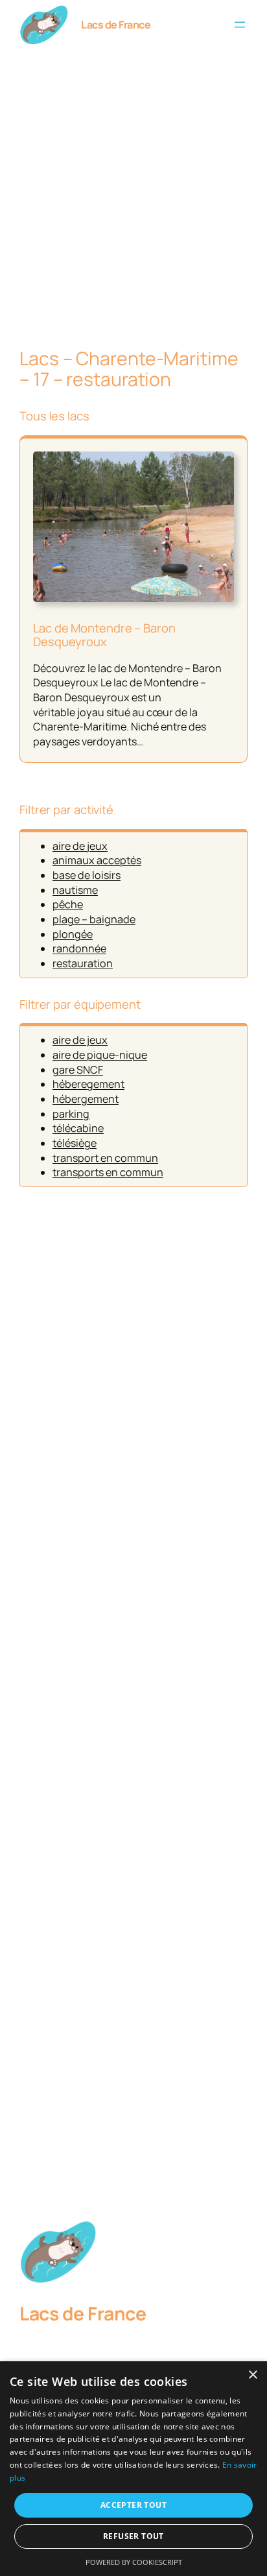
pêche (68, 904)
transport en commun (105, 1158)
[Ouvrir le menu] (240, 25)
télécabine (78, 1128)
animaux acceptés (97, 860)
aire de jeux (80, 846)
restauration (83, 963)
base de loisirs (87, 875)
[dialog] (133, 2469)
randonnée (79, 948)
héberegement (88, 1084)
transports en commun (108, 1172)
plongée (73, 934)
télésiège (75, 1143)
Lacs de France (116, 25)
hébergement (86, 1099)
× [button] (252, 2375)
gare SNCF (78, 1070)
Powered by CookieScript (134, 2562)
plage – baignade (94, 919)
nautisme (75, 890)
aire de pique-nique (100, 1055)
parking (71, 1114)
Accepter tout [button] (133, 2505)
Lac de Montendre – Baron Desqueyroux (104, 635)
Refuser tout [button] (133, 2536)
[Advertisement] (133, 195)
